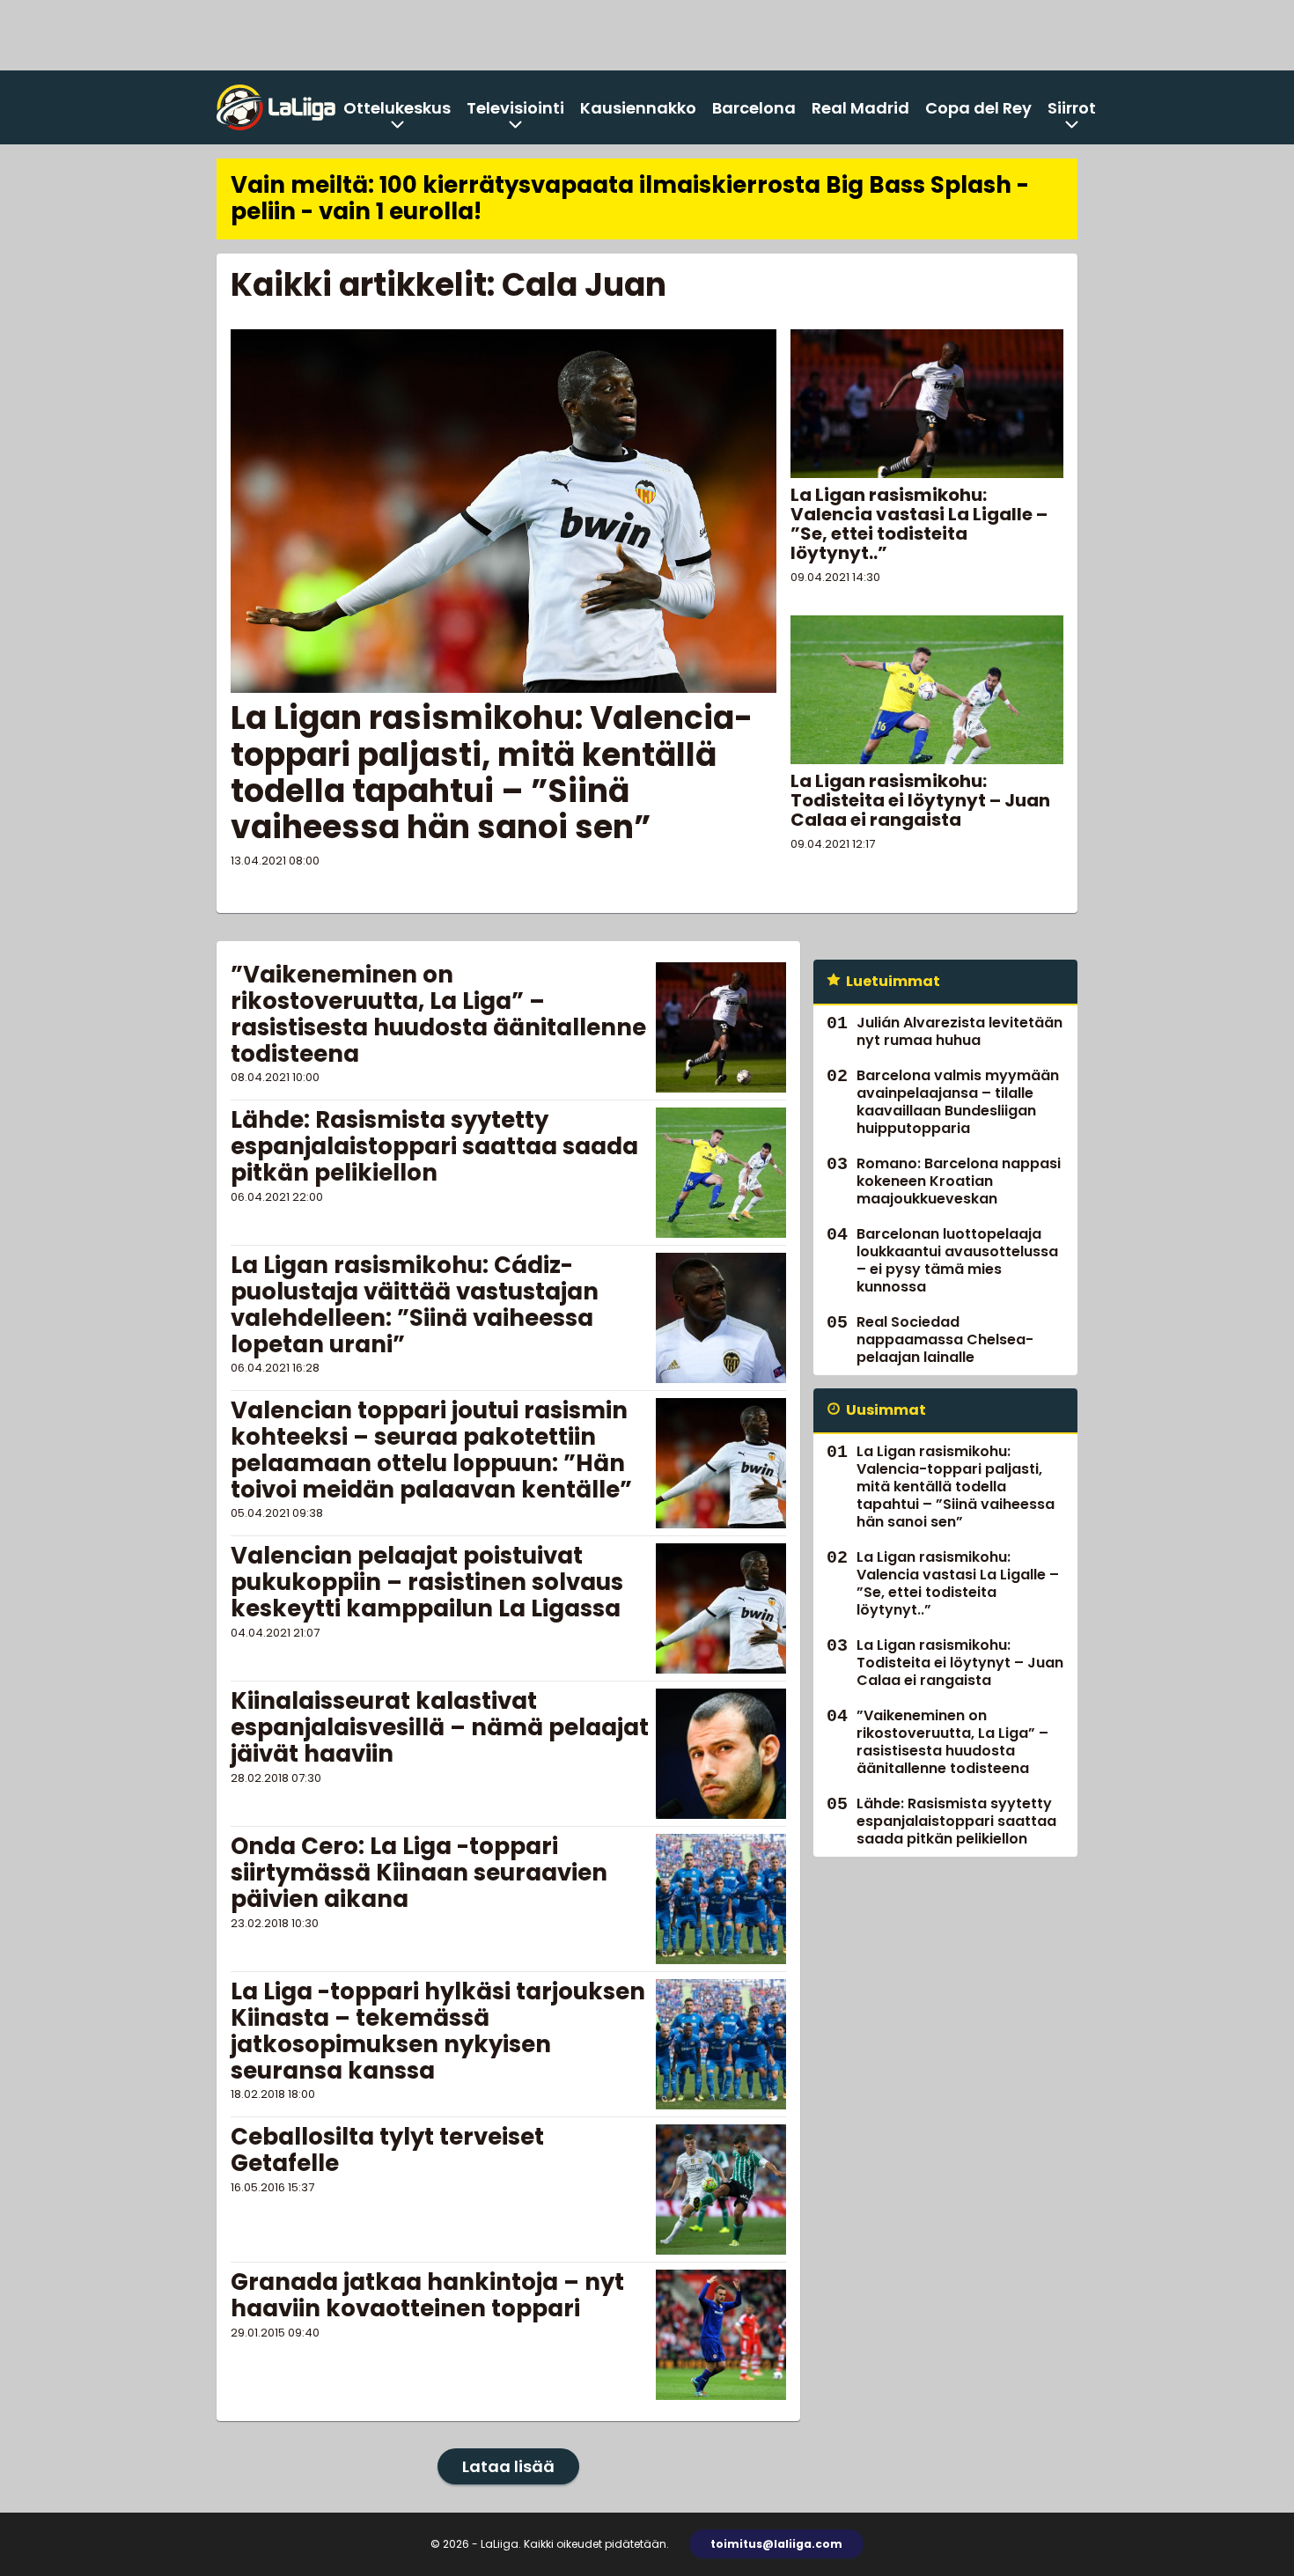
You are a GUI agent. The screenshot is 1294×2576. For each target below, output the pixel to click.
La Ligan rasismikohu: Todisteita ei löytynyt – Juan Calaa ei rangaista (920, 800)
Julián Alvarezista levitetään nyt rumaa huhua (959, 1031)
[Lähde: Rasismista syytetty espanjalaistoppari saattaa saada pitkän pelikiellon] (721, 1173)
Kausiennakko (638, 108)
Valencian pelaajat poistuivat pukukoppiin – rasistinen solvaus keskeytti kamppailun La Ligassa (427, 1582)
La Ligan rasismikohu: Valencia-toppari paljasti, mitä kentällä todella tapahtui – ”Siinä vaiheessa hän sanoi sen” (492, 773)
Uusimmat (886, 1410)
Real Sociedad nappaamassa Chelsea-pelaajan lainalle (945, 1340)
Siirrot (1072, 108)
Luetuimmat (893, 981)
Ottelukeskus (397, 108)
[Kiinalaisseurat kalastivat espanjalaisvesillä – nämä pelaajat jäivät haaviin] (721, 1754)
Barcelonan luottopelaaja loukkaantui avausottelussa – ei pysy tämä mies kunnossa (957, 1260)
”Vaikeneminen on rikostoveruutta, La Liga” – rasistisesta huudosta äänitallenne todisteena (438, 1014)
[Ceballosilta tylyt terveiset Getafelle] (721, 2190)
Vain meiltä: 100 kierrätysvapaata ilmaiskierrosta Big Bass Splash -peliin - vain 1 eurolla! (630, 198)
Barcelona (754, 108)
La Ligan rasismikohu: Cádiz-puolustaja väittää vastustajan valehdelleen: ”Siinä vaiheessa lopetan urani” (415, 1305)
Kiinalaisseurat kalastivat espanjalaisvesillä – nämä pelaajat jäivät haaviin (440, 1727)
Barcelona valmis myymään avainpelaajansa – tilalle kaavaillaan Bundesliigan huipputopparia (958, 1102)
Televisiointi (515, 108)
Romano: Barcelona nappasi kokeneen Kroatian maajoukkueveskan (959, 1181)
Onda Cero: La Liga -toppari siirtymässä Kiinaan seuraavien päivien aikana (419, 1873)
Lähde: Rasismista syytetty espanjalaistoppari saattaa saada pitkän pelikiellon (434, 1146)
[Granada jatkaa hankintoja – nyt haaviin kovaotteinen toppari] (721, 2335)
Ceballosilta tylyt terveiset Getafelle (387, 2150)
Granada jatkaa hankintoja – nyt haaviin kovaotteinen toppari (427, 2295)
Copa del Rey (978, 108)
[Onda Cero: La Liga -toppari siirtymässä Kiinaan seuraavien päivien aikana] (721, 1899)
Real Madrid (860, 108)
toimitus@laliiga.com (776, 2544)
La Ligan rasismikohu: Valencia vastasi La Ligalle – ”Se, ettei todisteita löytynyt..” (919, 524)
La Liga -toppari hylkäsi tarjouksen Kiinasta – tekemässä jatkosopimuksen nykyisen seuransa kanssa (438, 2031)
